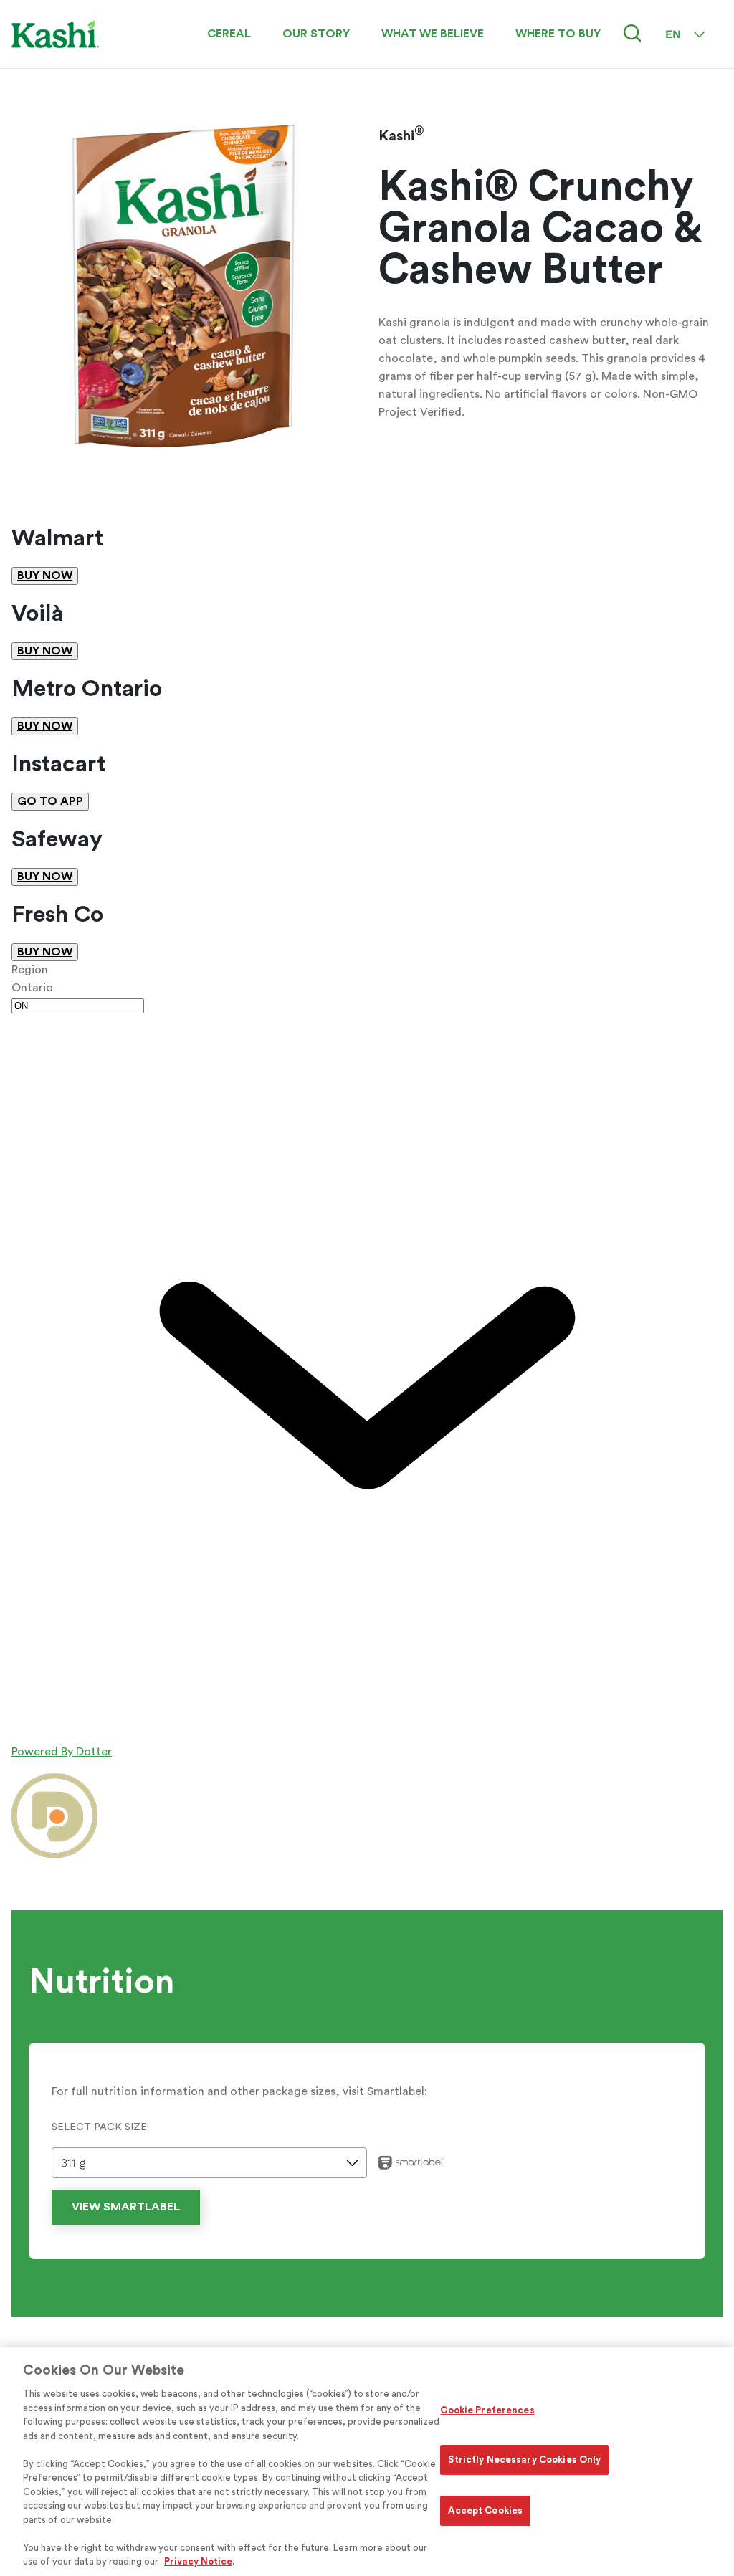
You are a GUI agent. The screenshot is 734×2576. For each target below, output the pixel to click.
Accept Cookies (485, 2510)
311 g (73, 2163)
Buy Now (45, 576)
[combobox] (367, 1355)
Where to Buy (558, 34)
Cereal (229, 34)
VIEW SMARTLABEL (126, 2207)
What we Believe (433, 34)
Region (30, 970)
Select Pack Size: (100, 2127)
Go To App (50, 801)
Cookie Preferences (487, 2410)
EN (673, 34)
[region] (367, 2462)
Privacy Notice (198, 2561)
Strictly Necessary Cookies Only (524, 2460)
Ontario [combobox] (32, 988)
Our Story (316, 34)
